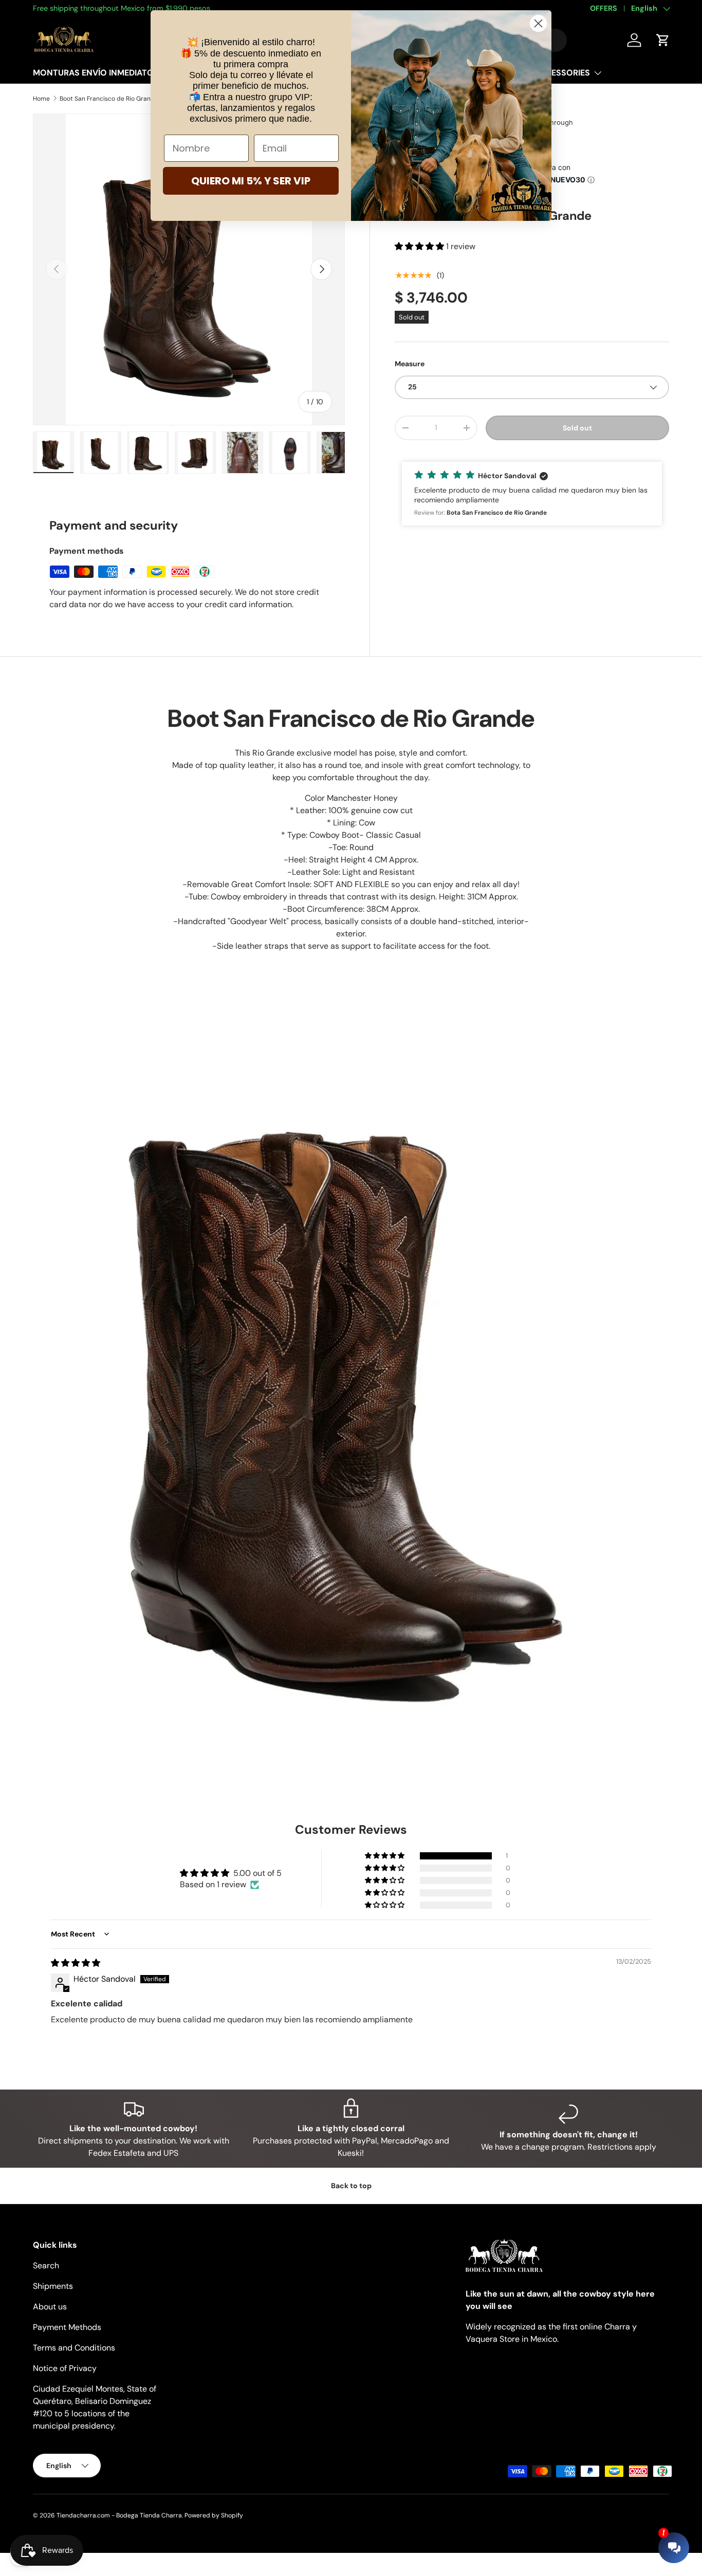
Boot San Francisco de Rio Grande (109, 99)
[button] (420, 246)
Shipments (53, 2286)
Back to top (351, 2186)
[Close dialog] (538, 23)
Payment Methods (67, 2327)
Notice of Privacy (65, 2368)
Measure (410, 364)
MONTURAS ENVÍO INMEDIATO (93, 73)
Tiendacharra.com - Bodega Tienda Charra (119, 2515)
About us (50, 2307)
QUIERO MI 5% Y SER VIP (251, 181)
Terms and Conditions (74, 2348)
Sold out (577, 427)
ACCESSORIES (562, 73)
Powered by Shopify (214, 2515)
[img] (76, 1963)
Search (46, 2265)
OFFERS (604, 8)
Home (41, 99)
